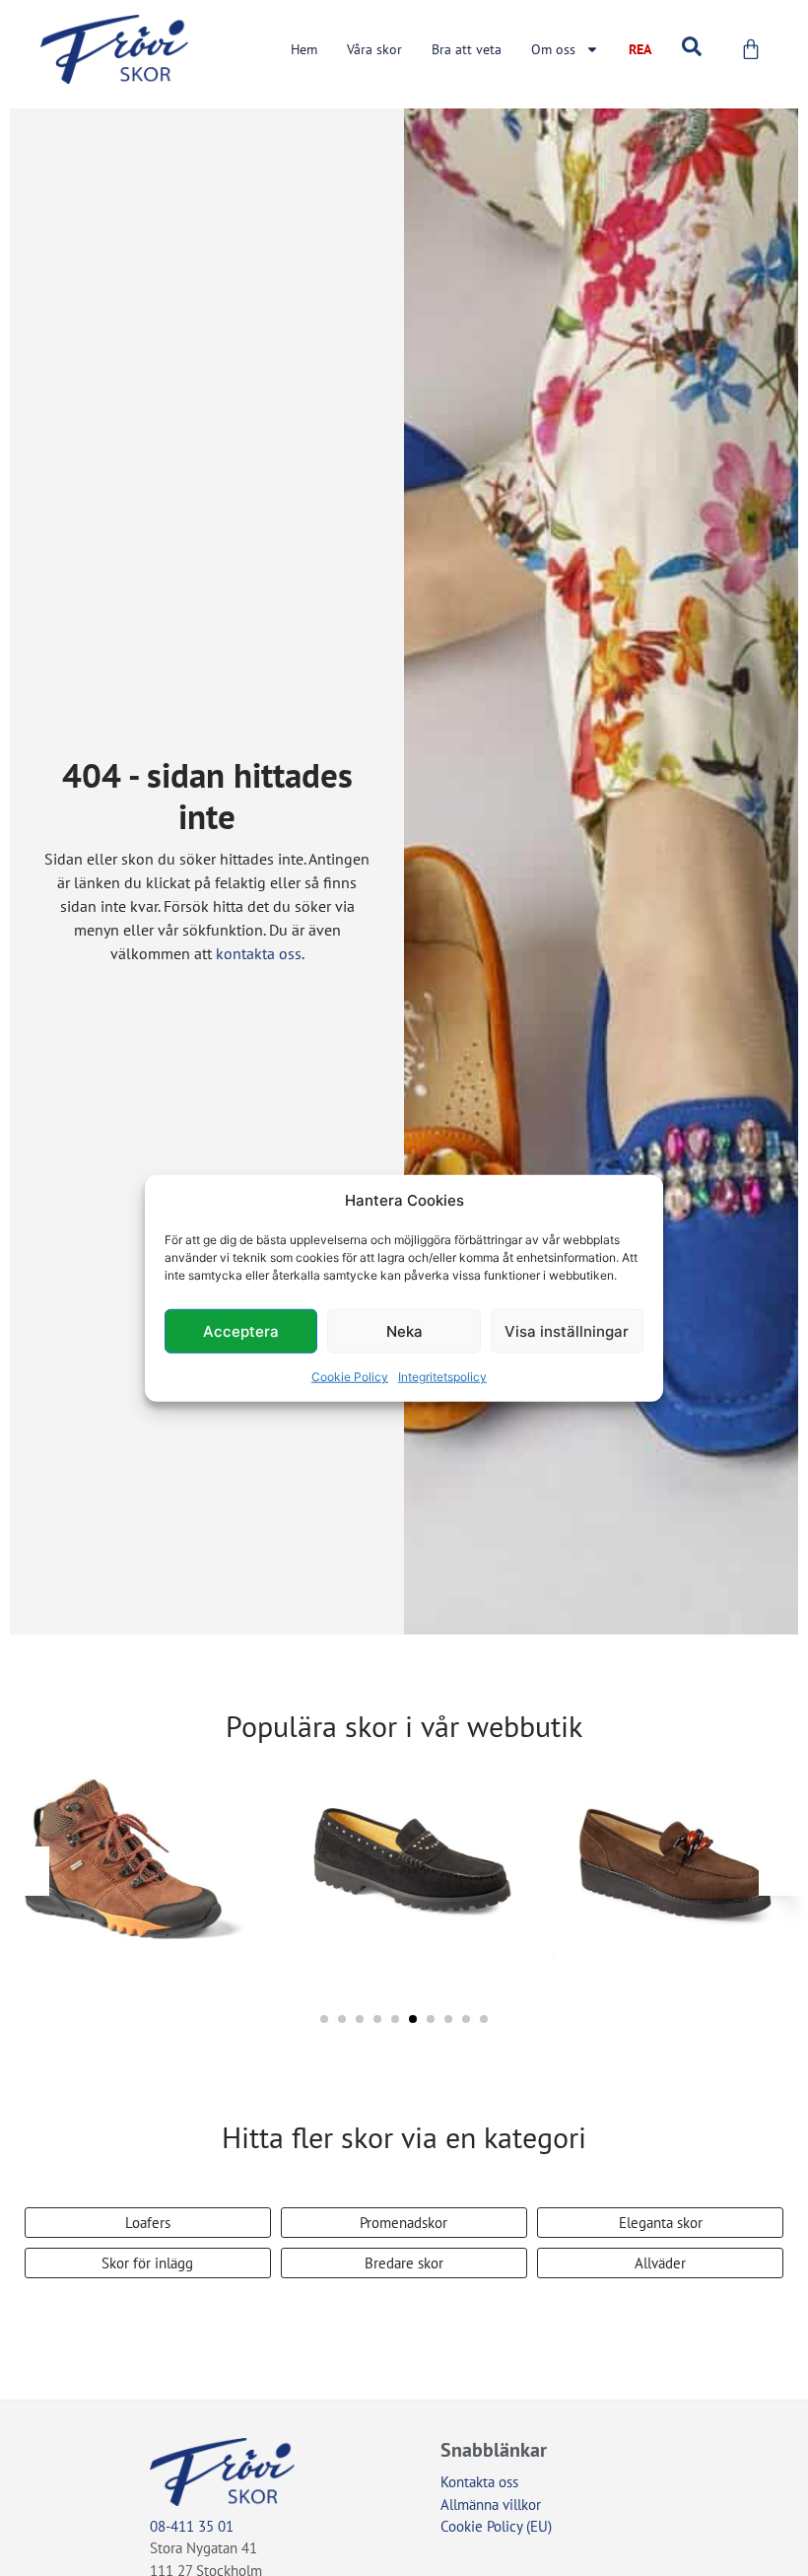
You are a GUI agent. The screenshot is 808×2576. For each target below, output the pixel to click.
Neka (404, 1330)
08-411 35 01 (192, 2526)
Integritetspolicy (442, 1377)
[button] (324, 2019)
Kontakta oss (479, 2482)
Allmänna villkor (491, 2505)
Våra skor (374, 49)
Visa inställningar (567, 1330)
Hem (304, 49)
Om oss (553, 49)
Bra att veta (467, 49)
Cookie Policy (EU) (496, 2526)
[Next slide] (783, 1871)
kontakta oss (259, 953)
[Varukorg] (751, 49)
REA (640, 49)
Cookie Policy (350, 1377)
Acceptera (241, 1330)
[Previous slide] (25, 1871)
